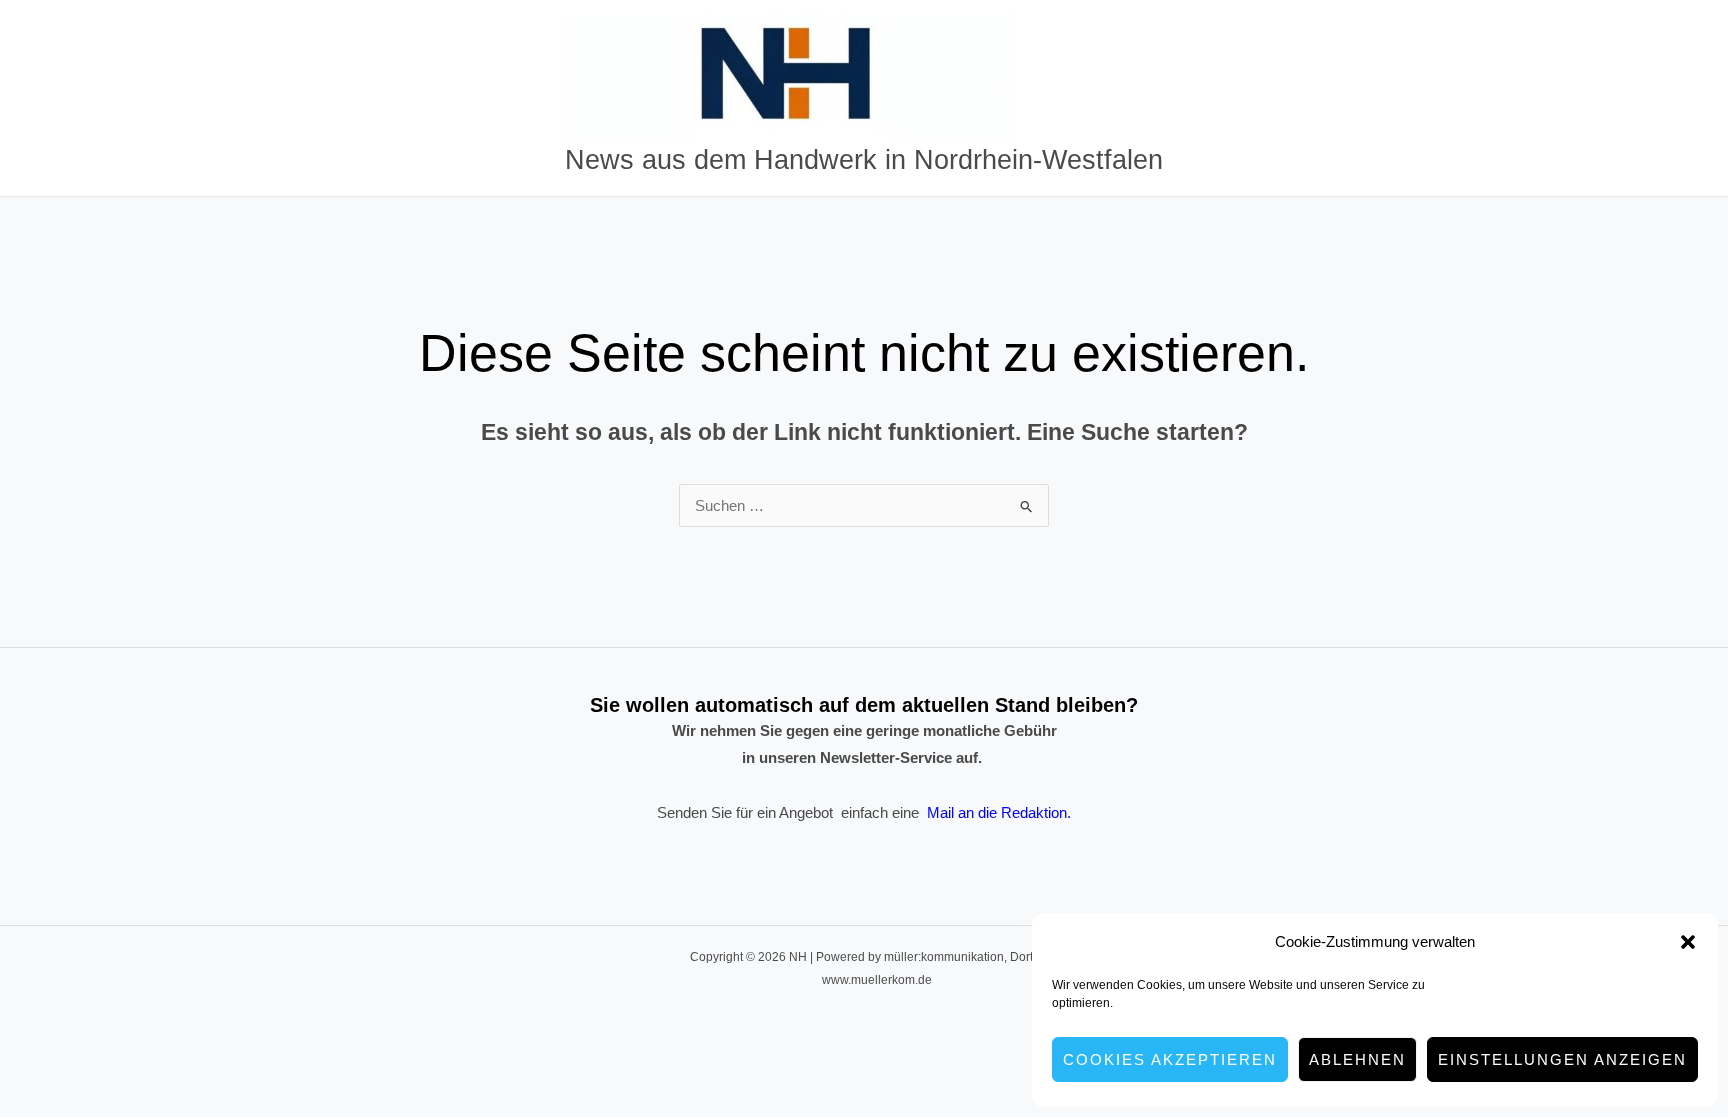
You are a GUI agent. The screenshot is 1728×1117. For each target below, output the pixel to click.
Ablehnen (1357, 1059)
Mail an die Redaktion (997, 812)
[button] (1688, 942)
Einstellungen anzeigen (1562, 1059)
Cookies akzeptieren (1170, 1059)
